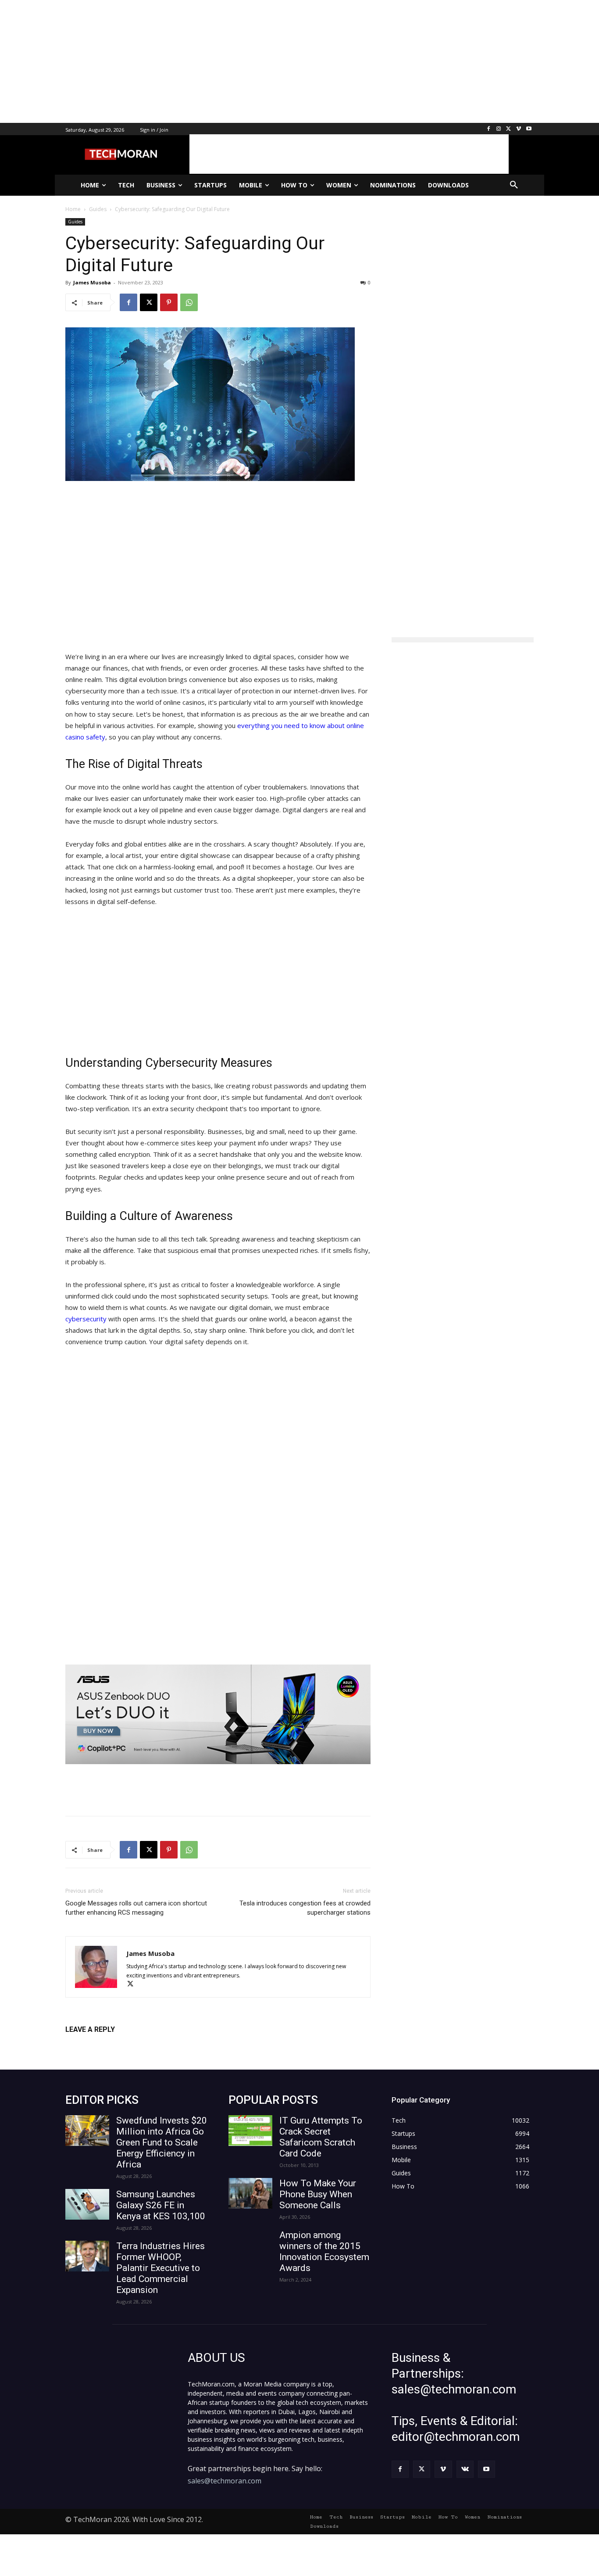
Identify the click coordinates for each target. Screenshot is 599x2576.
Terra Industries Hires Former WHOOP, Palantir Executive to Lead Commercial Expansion (160, 2268)
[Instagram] (499, 129)
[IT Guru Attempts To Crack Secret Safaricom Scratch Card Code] (250, 2131)
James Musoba (92, 282)
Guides (75, 222)
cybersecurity (86, 1319)
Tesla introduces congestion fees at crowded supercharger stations (305, 1908)
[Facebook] (489, 129)
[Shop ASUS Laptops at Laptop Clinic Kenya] (218, 1714)
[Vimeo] (519, 129)
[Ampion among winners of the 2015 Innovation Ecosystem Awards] (250, 2245)
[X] (509, 129)
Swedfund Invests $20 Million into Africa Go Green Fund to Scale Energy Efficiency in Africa (162, 2142)
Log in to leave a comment (104, 2044)
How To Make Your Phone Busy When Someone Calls (318, 2194)
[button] (514, 185)
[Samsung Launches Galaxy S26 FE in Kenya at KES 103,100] (87, 2204)
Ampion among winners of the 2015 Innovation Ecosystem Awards (324, 2251)
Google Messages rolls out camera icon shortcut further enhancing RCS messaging (136, 1908)
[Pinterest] (169, 302)
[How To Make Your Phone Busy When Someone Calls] (250, 2193)
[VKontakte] (465, 2469)
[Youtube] (529, 129)
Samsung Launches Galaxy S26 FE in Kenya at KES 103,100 (161, 2205)
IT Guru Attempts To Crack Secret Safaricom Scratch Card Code (321, 2137)
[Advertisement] (263, 61)
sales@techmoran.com (225, 2481)
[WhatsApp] (189, 302)
